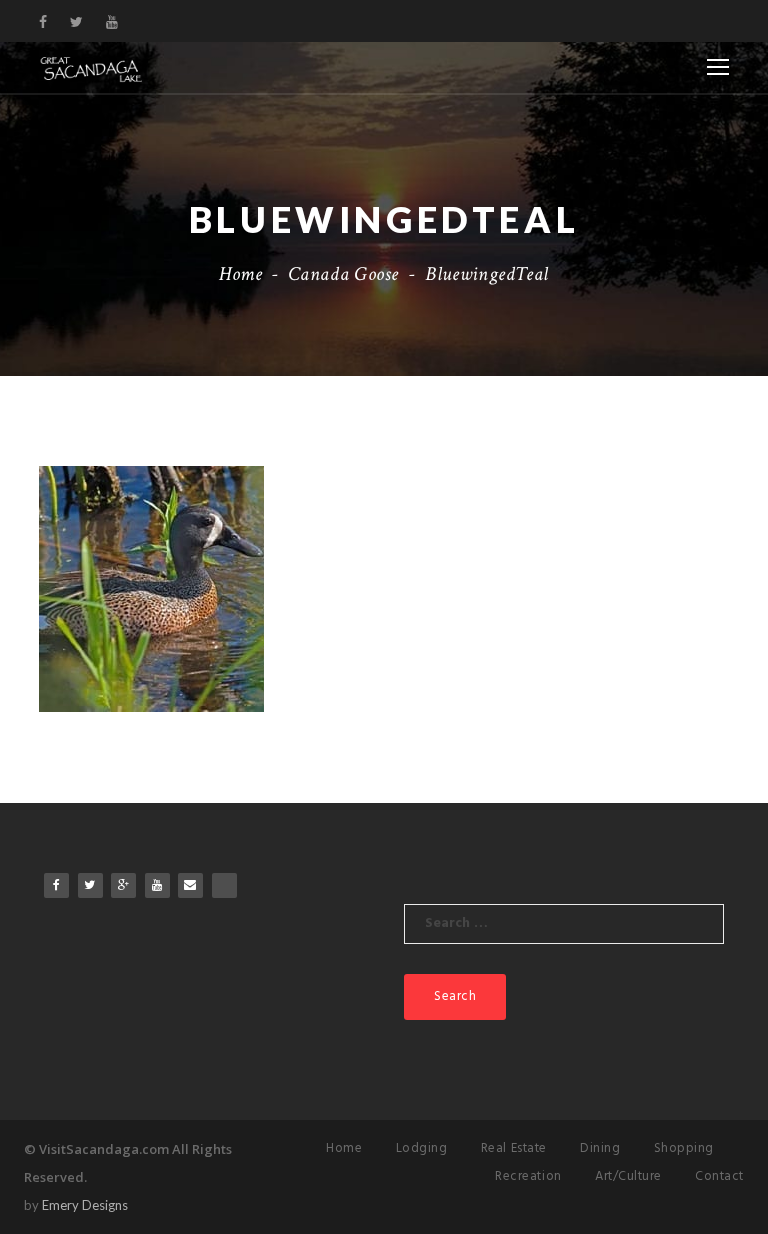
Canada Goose (343, 274)
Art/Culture (628, 1176)
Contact (719, 1176)
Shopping (684, 1148)
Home (241, 274)
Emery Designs (85, 1205)
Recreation (528, 1176)
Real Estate (514, 1148)
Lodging (422, 1148)
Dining (600, 1148)
